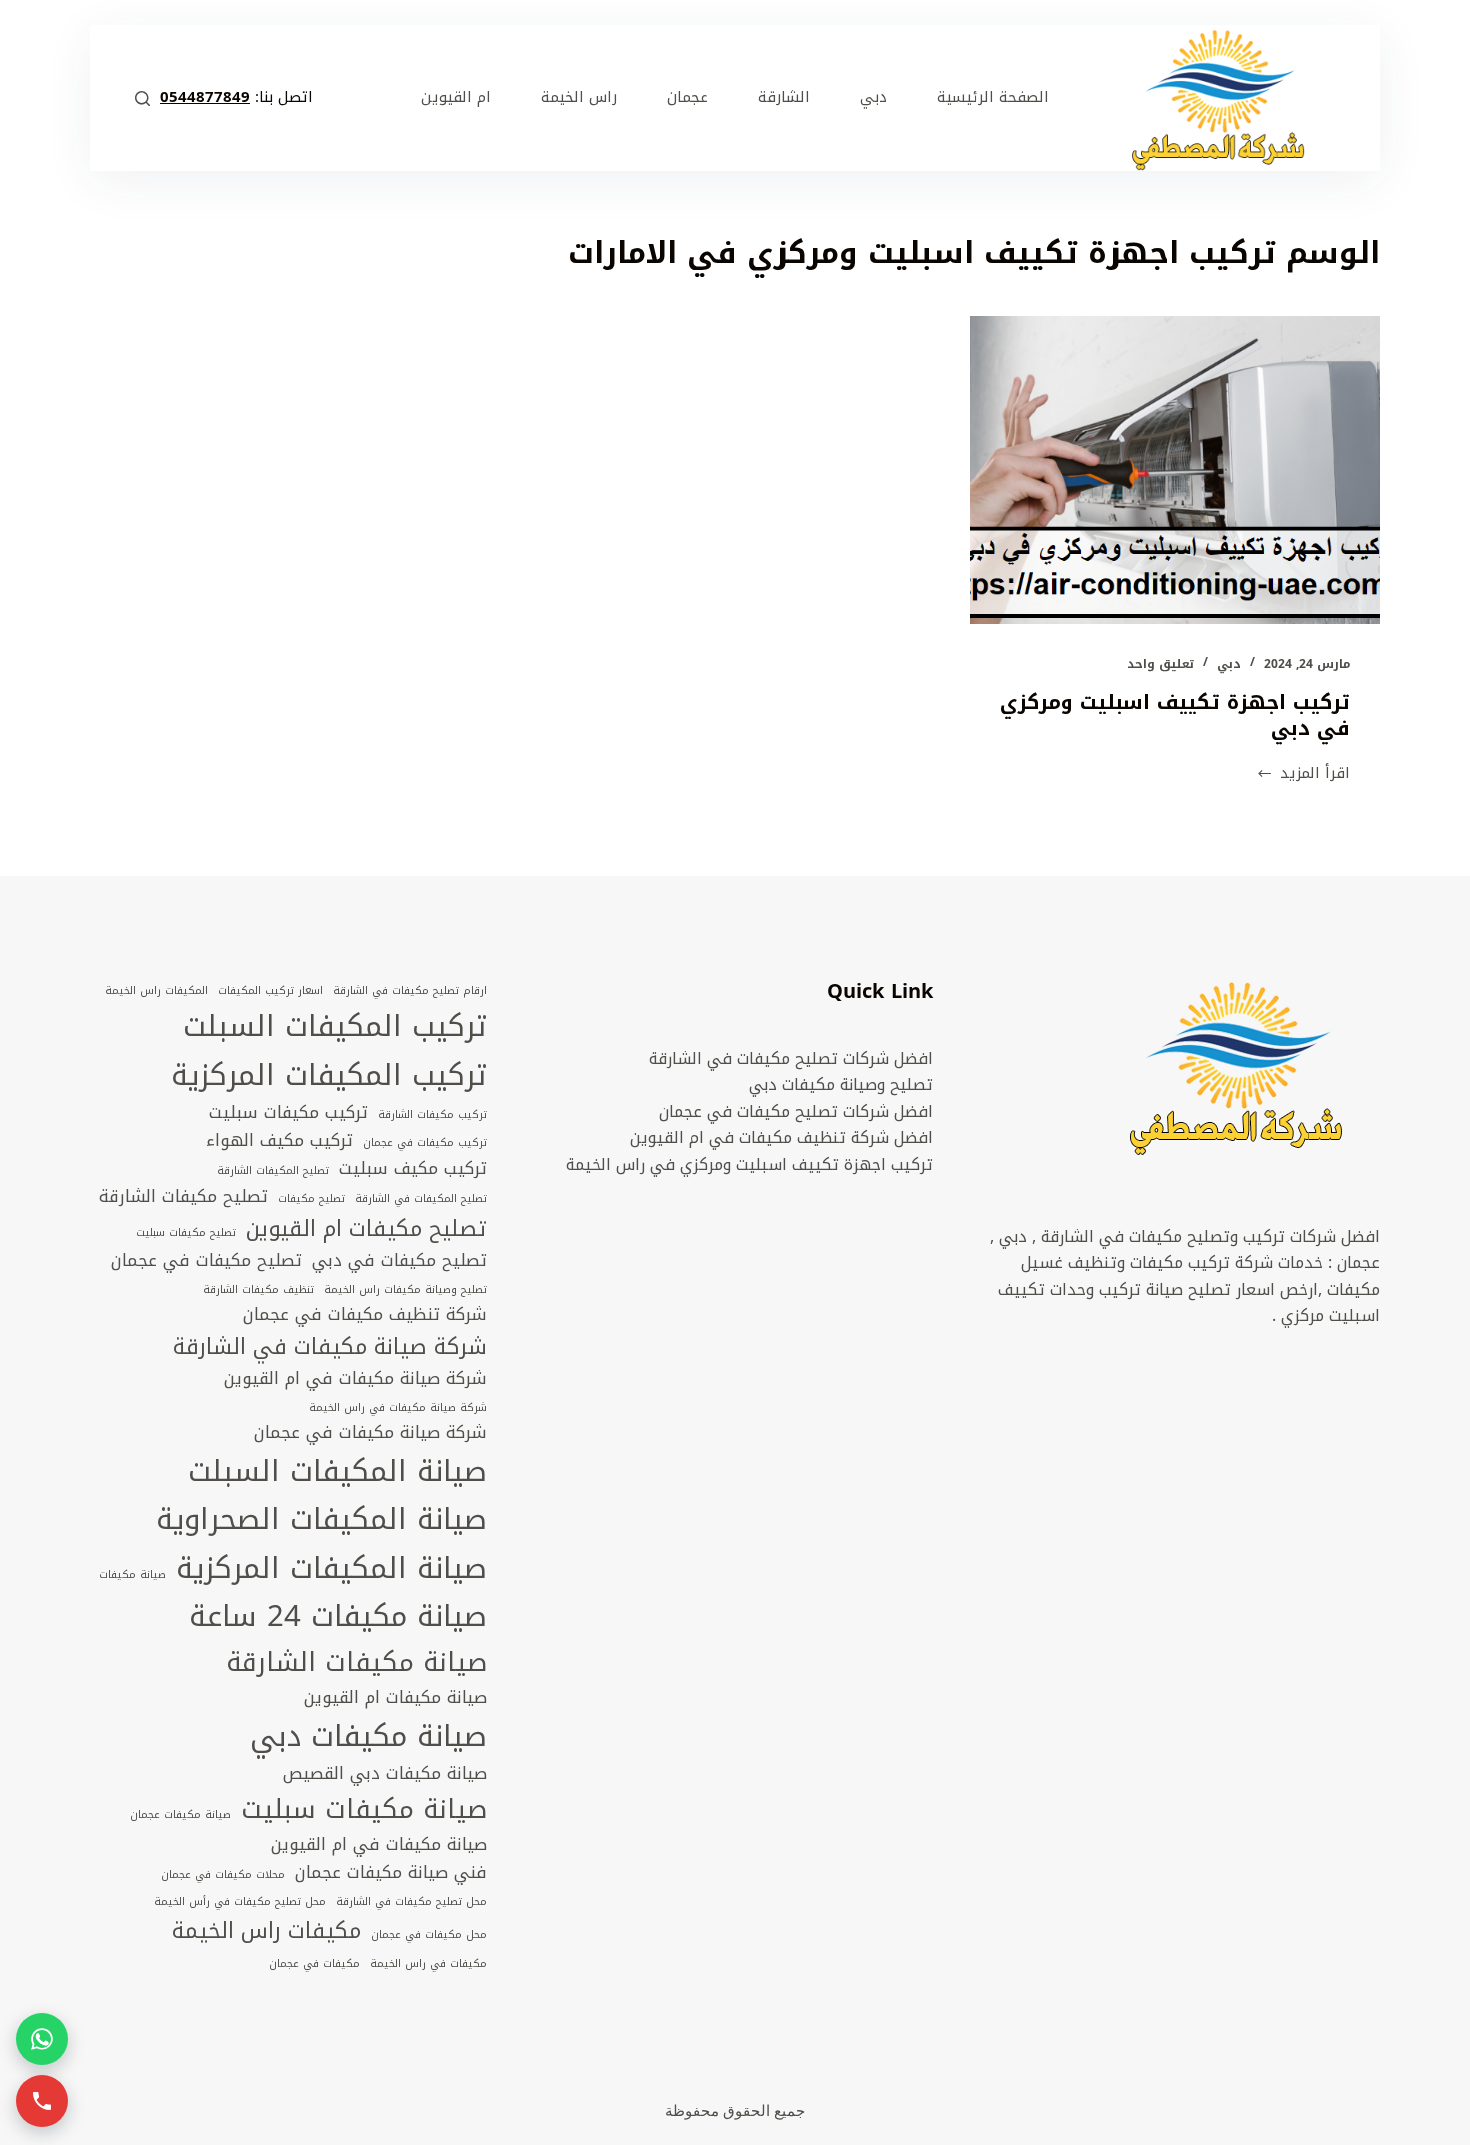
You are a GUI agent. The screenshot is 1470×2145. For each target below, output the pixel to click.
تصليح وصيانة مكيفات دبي (841, 1084)
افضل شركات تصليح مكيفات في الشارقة (791, 1058)
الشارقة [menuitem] (784, 97)
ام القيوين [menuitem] (456, 97)
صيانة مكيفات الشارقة (356, 1662)
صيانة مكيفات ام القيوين (395, 1698)
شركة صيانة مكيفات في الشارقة (330, 1347)
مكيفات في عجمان (314, 1964)
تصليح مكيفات (311, 1199)
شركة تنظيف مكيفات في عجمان (365, 1315)
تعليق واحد (1160, 664)
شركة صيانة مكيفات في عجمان (370, 1433)
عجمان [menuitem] (687, 97)
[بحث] (142, 98)
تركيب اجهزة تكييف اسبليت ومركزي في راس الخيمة (749, 1164)
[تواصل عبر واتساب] (42, 2039)
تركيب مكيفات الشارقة (432, 1115)
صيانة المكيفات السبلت (337, 1471)
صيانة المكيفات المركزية (331, 1568)
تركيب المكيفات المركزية (329, 1075)
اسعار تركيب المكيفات (270, 991)
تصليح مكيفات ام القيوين (366, 1229)
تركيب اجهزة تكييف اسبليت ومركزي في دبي (1175, 715)
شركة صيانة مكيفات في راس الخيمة (398, 1408)
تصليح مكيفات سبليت (186, 1233)
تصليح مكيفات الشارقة (183, 1197)
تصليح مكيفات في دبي (399, 1261)
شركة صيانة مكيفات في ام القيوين (355, 1379)
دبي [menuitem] (873, 97)
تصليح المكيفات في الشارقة (421, 1199)
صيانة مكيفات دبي (368, 1736)
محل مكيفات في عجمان (429, 1935)
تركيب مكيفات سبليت (288, 1113)
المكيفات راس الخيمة (156, 991)
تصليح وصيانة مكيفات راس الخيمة (405, 1290)
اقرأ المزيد (1315, 773)
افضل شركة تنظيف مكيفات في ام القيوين (781, 1137)
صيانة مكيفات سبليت (364, 1809)
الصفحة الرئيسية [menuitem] (993, 97)
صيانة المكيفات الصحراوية (321, 1519)
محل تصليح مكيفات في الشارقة (411, 1902)
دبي (1229, 664)
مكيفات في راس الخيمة (428, 1964)
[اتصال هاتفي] (42, 2101)
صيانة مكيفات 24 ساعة (338, 1616)
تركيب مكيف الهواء (279, 1141)
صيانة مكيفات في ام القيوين (379, 1845)
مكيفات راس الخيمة (266, 1931)
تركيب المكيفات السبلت (335, 1026)
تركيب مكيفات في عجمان (425, 1143)
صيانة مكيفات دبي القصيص (385, 1774)
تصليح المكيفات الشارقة (273, 1171)
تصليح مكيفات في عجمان (206, 1261)
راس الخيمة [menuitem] (579, 97)
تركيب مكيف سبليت (413, 1169)
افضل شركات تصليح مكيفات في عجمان (796, 1111)
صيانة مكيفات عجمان (180, 1815)
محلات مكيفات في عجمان (223, 1875)
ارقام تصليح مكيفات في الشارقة (410, 991)
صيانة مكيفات (132, 1575)
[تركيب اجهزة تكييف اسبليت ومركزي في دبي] (1175, 470)
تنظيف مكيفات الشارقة (258, 1290)
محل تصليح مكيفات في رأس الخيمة (240, 1902)
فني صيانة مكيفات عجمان (391, 1873)
